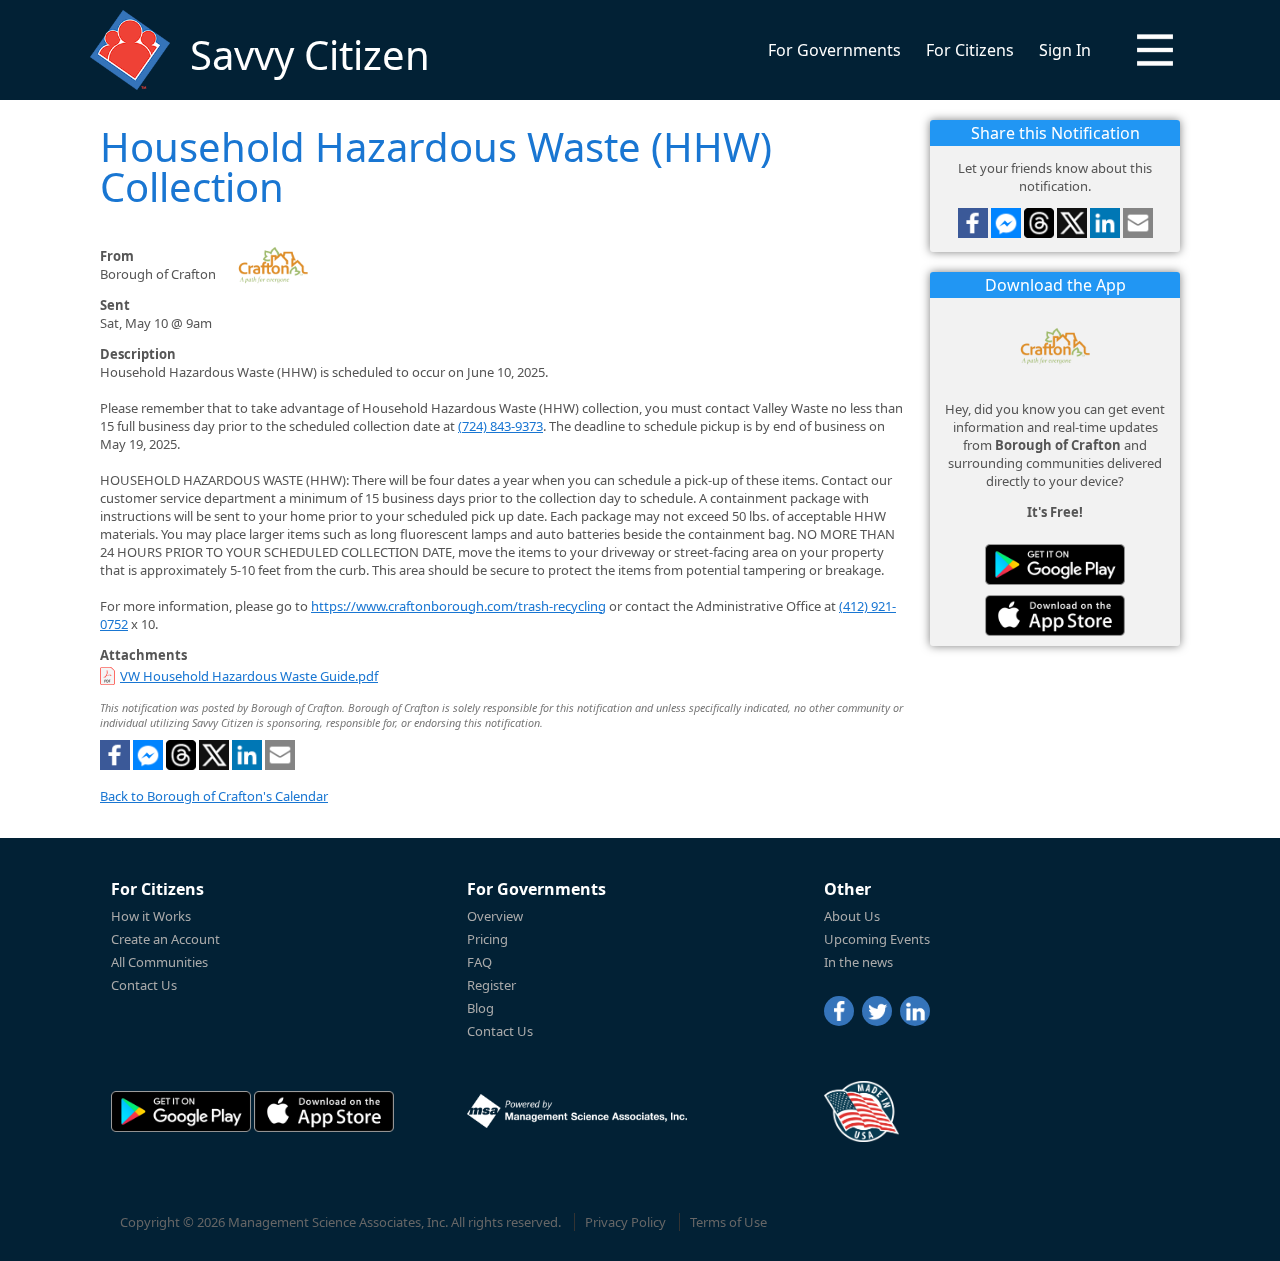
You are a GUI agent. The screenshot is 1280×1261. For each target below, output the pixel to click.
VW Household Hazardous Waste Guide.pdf (249, 676)
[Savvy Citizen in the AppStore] (1055, 615)
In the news (858, 962)
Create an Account (165, 939)
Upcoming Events (877, 939)
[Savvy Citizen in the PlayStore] (1055, 564)
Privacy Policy (625, 1222)
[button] (1155, 50)
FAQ (479, 962)
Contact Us (144, 985)
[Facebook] (839, 1011)
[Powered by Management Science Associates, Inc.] (577, 1111)
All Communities (159, 962)
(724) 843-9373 (500, 426)
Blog (480, 1008)
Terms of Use (728, 1222)
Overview (495, 916)
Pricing (487, 939)
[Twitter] (877, 1011)
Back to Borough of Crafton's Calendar (214, 796)
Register (491, 985)
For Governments (834, 50)
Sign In (1065, 50)
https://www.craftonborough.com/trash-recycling (458, 606)
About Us (852, 916)
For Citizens (970, 50)
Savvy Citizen (310, 54)
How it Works (151, 916)
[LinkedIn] (915, 1011)
